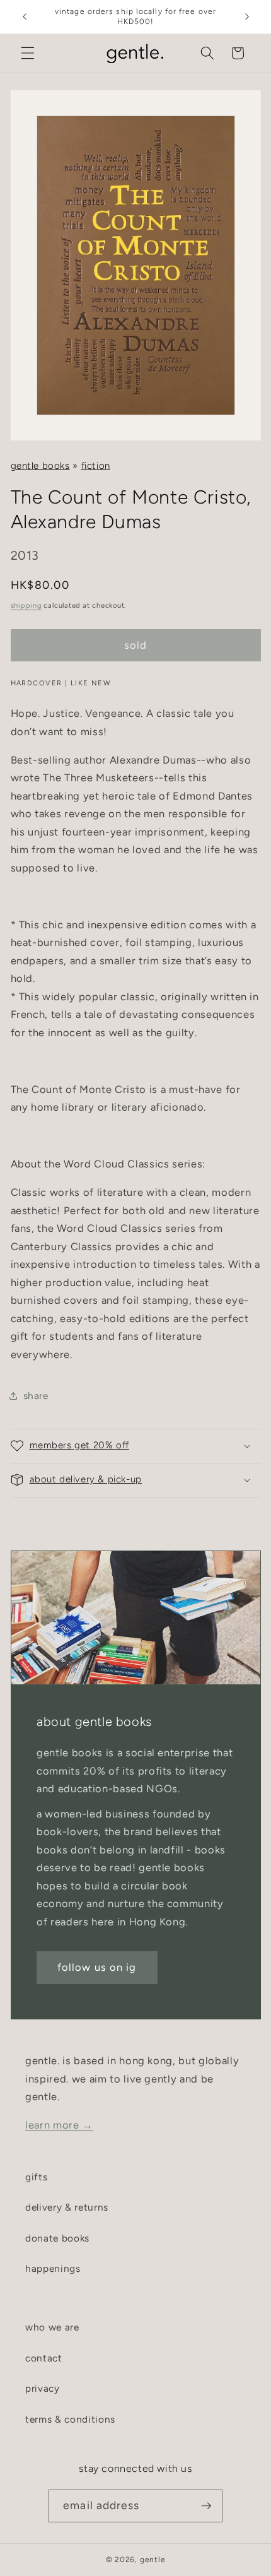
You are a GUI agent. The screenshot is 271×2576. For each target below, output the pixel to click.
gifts (36, 2177)
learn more (59, 2125)
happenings (53, 2268)
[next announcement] (247, 17)
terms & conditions (70, 2419)
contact (44, 2358)
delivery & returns (67, 2207)
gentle (153, 2560)
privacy (43, 2388)
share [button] (36, 1396)
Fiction (96, 466)
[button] (28, 53)
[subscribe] (206, 2506)
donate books (57, 2238)
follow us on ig (97, 1967)
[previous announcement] (25, 17)
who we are (52, 2327)
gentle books (40, 466)
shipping (26, 606)
